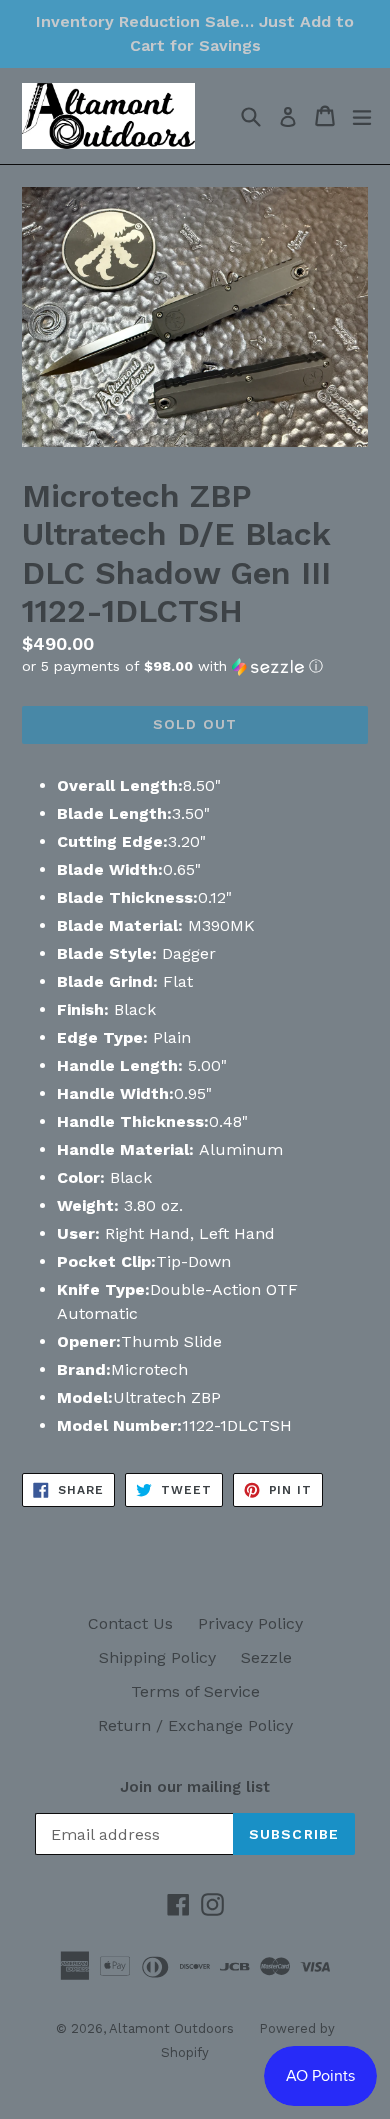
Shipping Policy (157, 1657)
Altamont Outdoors (171, 2028)
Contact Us (130, 1623)
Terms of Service (195, 1691)
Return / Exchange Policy (195, 1725)
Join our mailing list (195, 1787)
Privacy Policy (250, 1623)
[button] (195, 666)
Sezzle (266, 1657)
